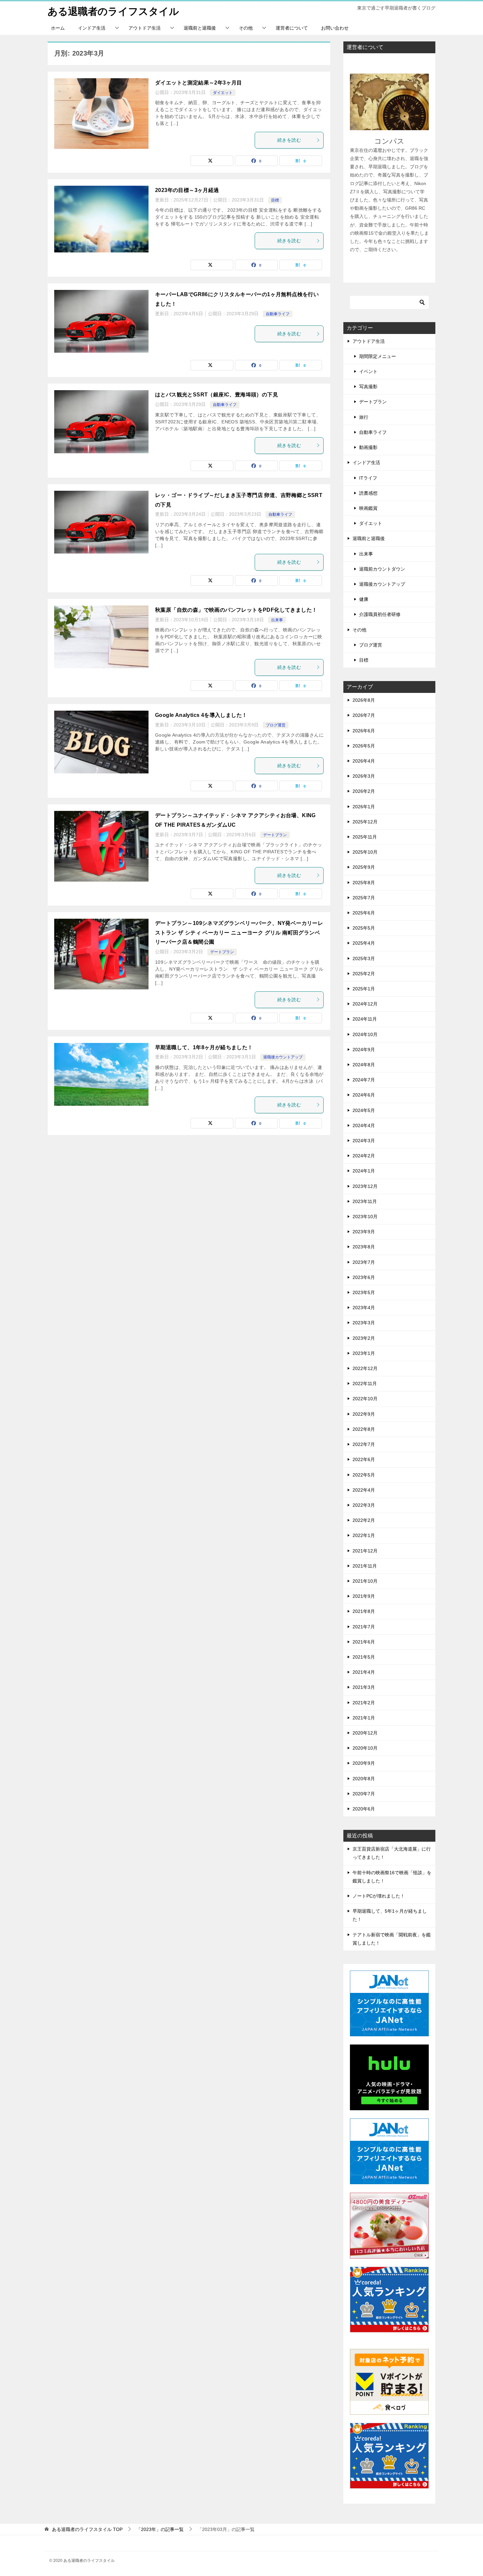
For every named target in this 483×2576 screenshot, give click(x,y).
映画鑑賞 (368, 508)
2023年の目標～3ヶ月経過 (187, 190)
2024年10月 (365, 1034)
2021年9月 (364, 1596)
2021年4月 (364, 1672)
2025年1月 (364, 989)
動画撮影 (368, 447)
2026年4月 (364, 761)
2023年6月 (364, 1277)
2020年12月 (365, 1733)
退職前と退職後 (200, 28)
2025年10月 (365, 852)
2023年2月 (364, 1338)
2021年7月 (364, 1627)
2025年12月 (365, 822)
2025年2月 (364, 974)
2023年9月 (364, 1232)
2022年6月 (364, 1459)
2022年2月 (364, 1520)
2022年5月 (364, 1475)
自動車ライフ (278, 314)
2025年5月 (364, 928)
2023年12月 (365, 1186)
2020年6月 (364, 1809)
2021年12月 (365, 1551)
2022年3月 (364, 1505)
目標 (275, 200)
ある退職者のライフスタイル (113, 11)
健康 (364, 599)
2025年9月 (364, 867)
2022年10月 (365, 1399)
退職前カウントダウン (382, 569)
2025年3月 (364, 958)
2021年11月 (365, 1566)
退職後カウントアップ (283, 1057)
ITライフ (368, 478)
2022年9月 (364, 1414)
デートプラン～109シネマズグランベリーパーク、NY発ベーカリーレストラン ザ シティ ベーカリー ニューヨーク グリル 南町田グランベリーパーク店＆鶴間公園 (239, 933)
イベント (368, 371)
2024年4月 (364, 1125)
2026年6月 (364, 731)
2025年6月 (364, 913)
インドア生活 (92, 28)
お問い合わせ (335, 28)
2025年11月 (365, 837)
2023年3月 (364, 1323)
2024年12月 (365, 1004)
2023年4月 (364, 1308)
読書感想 (368, 493)
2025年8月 (364, 883)
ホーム (58, 28)
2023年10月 (365, 1217)
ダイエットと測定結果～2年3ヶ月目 (199, 83)
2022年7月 (364, 1444)
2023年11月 (365, 1201)
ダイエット (223, 93)
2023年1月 (364, 1353)
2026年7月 (364, 715)
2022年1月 (364, 1535)
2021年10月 (365, 1581)
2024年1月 (364, 1171)
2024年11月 (365, 1019)
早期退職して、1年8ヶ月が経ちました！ (204, 1047)
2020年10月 (365, 1748)
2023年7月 (364, 1262)
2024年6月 (364, 1095)
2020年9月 (364, 1763)
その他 (246, 28)
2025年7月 (364, 898)
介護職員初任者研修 (380, 614)
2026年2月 (364, 791)
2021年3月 (364, 1687)
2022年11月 (365, 1383)
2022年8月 (364, 1429)
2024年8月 (364, 1065)
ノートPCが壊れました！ (379, 1896)
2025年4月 (364, 943)
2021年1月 (364, 1718)
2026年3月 (364, 776)
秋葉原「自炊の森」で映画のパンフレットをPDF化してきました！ (236, 610)
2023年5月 (364, 1292)
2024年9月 (364, 1050)
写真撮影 (368, 387)
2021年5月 (364, 1657)
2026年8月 (364, 700)
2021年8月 (364, 1611)
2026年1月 (364, 807)
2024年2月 (364, 1156)
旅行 (364, 417)
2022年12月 (365, 1368)
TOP (87, 2529)
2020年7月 (364, 1794)
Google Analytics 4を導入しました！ (201, 715)
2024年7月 (364, 1080)
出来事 (277, 620)
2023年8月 (364, 1247)
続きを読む (289, 140)
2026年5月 (364, 746)
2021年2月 (364, 1703)
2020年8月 (364, 1779)
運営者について (292, 28)
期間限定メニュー (378, 356)
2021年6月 (364, 1642)
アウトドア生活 (145, 28)
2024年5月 (364, 1110)
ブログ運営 (276, 725)
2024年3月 (364, 1141)
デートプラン (275, 835)
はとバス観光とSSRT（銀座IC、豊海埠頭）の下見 (217, 395)
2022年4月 (364, 1490)
